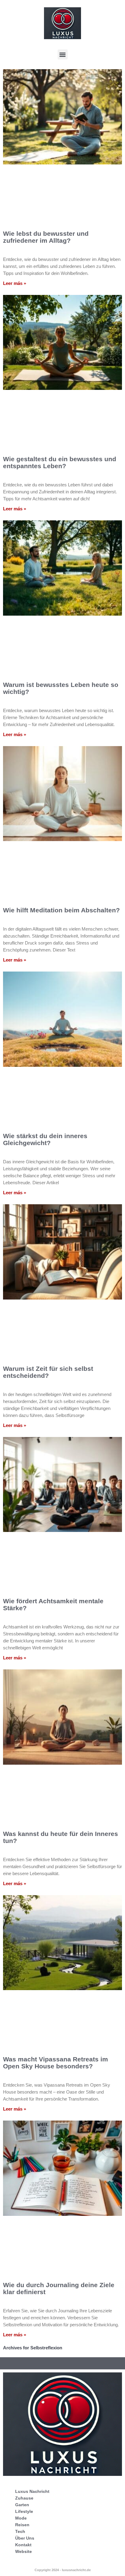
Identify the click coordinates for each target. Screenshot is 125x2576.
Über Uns (25, 2538)
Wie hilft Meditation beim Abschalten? (61, 910)
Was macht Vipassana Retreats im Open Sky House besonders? (56, 2063)
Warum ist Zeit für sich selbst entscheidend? (48, 1372)
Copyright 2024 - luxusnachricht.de (63, 2570)
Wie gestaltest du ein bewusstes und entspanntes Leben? (60, 462)
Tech (20, 2531)
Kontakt (23, 2545)
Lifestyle (24, 2511)
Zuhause (24, 2498)
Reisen (22, 2525)
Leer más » (15, 283)
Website (24, 2551)
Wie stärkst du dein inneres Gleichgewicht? (45, 1139)
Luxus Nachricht (32, 2491)
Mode (21, 2518)
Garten (22, 2505)
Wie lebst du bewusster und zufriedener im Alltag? (46, 237)
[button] (63, 54)
